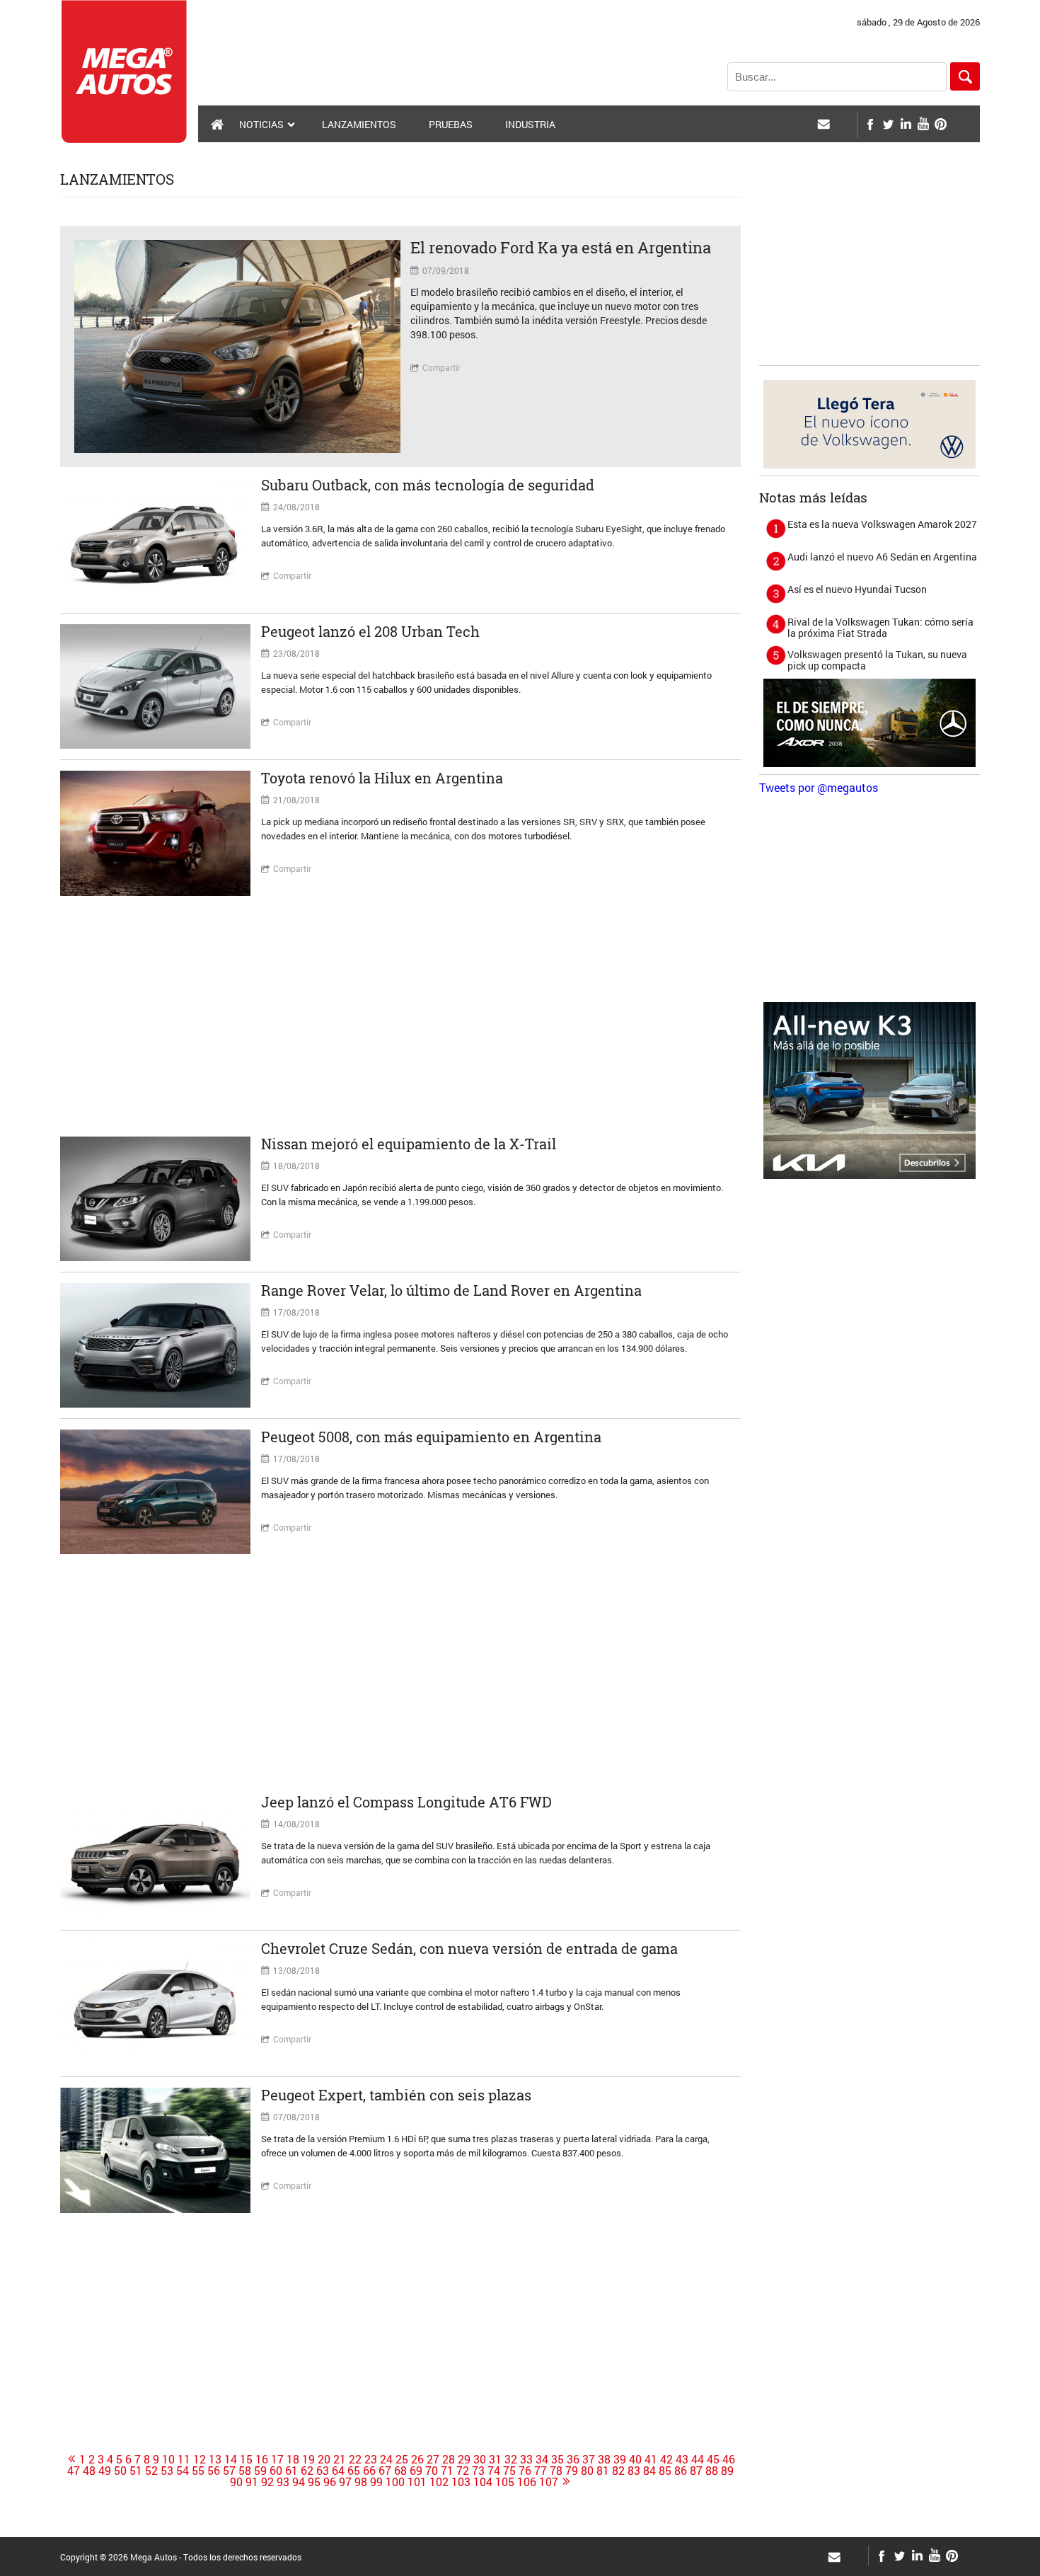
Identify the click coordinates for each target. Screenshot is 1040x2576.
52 (151, 2471)
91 (252, 2482)
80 (587, 2471)
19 (308, 2459)
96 (330, 2482)
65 (354, 2471)
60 (276, 2471)
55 (198, 2471)
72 (463, 2471)
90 (236, 2482)
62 (307, 2471)
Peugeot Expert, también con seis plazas (396, 2095)
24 (386, 2459)
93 (283, 2482)
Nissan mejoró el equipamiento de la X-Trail (409, 1144)
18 (293, 2459)
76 (525, 2471)
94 (299, 2482)
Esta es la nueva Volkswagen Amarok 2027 (882, 524)
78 (556, 2471)
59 (260, 2471)
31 (495, 2459)
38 (604, 2459)
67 (385, 2471)
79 (572, 2471)
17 (277, 2459)
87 (696, 2471)
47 (74, 2471)
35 (557, 2459)
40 (635, 2459)
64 (338, 2471)
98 (361, 2482)
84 (649, 2471)
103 (461, 2482)
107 (549, 2482)
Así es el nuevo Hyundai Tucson (857, 589)
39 (620, 2459)
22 (355, 2459)
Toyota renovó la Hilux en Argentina (382, 778)
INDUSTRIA (530, 124)
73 (478, 2471)
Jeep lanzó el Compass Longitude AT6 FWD (406, 1802)
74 (494, 2471)
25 (402, 2459)
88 (712, 2471)
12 (200, 2459)
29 (464, 2459)
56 (214, 2471)
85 (665, 2471)
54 (183, 2471)
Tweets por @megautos (819, 787)
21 (340, 2459)
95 (314, 2482)
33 (526, 2459)
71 (447, 2471)
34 (542, 2459)
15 (246, 2459)
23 (371, 2459)
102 (439, 2482)
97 (345, 2482)
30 (480, 2459)
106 (527, 2482)
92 (267, 2482)
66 (369, 2471)
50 (120, 2471)
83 (634, 2471)
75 (509, 2471)
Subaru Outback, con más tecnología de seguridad (428, 485)
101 (417, 2482)
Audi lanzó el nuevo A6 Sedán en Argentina (882, 557)
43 (682, 2459)
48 (89, 2471)
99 (376, 2482)
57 (229, 2471)
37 (589, 2459)
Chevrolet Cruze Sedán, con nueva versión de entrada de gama (469, 1948)
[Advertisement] (400, 1016)
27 (433, 2459)
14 (231, 2459)
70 (432, 2471)
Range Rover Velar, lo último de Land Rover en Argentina (451, 1290)
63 (323, 2471)
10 (168, 2459)
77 (541, 2471)
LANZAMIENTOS (359, 124)
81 (603, 2471)
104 (483, 2482)
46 (729, 2459)
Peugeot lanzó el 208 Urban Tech (370, 631)
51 (136, 2471)
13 (215, 2459)
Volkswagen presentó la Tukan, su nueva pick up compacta (877, 660)
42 (666, 2459)
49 (105, 2471)
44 (698, 2459)
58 (245, 2471)
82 (618, 2471)
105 (505, 2482)
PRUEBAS (451, 124)
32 (511, 2459)
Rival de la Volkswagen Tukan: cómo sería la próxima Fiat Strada (880, 627)
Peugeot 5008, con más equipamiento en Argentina (431, 1437)
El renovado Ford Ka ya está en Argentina (561, 247)
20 (324, 2459)
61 (291, 2471)
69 (416, 2471)
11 (184, 2459)
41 (651, 2459)
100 (395, 2482)
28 (449, 2459)
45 (713, 2459)
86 (681, 2471)
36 (573, 2459)
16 (262, 2459)
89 (727, 2471)
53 (167, 2471)
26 (417, 2459)
